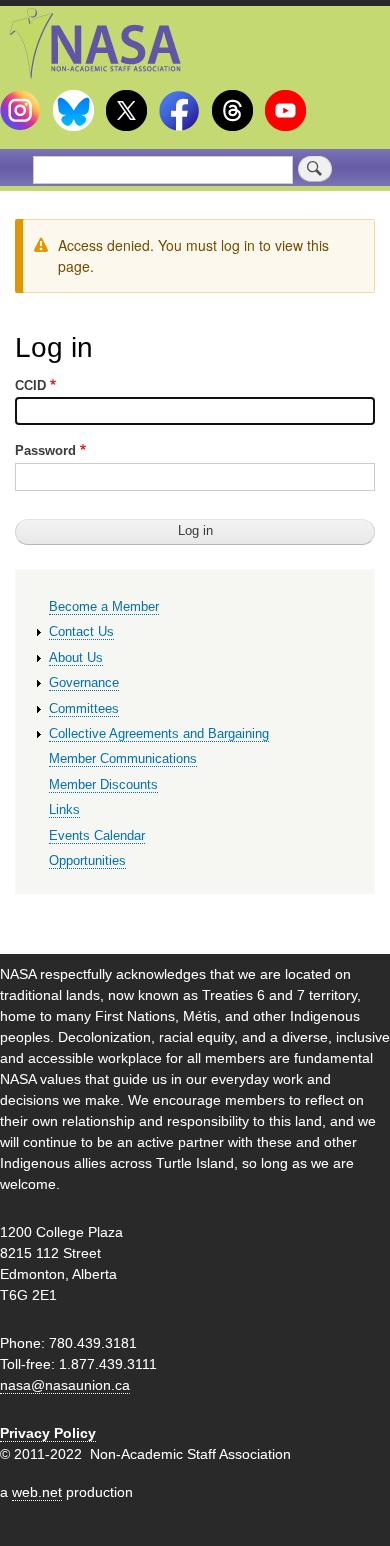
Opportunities (87, 860)
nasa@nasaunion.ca (65, 1385)
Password (45, 450)
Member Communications (123, 758)
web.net (37, 1492)
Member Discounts (103, 784)
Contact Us (81, 631)
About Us (76, 657)
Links (64, 809)
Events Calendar (97, 835)
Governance (84, 682)
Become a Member (104, 606)
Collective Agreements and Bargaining (159, 733)
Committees (84, 708)
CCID (30, 385)
